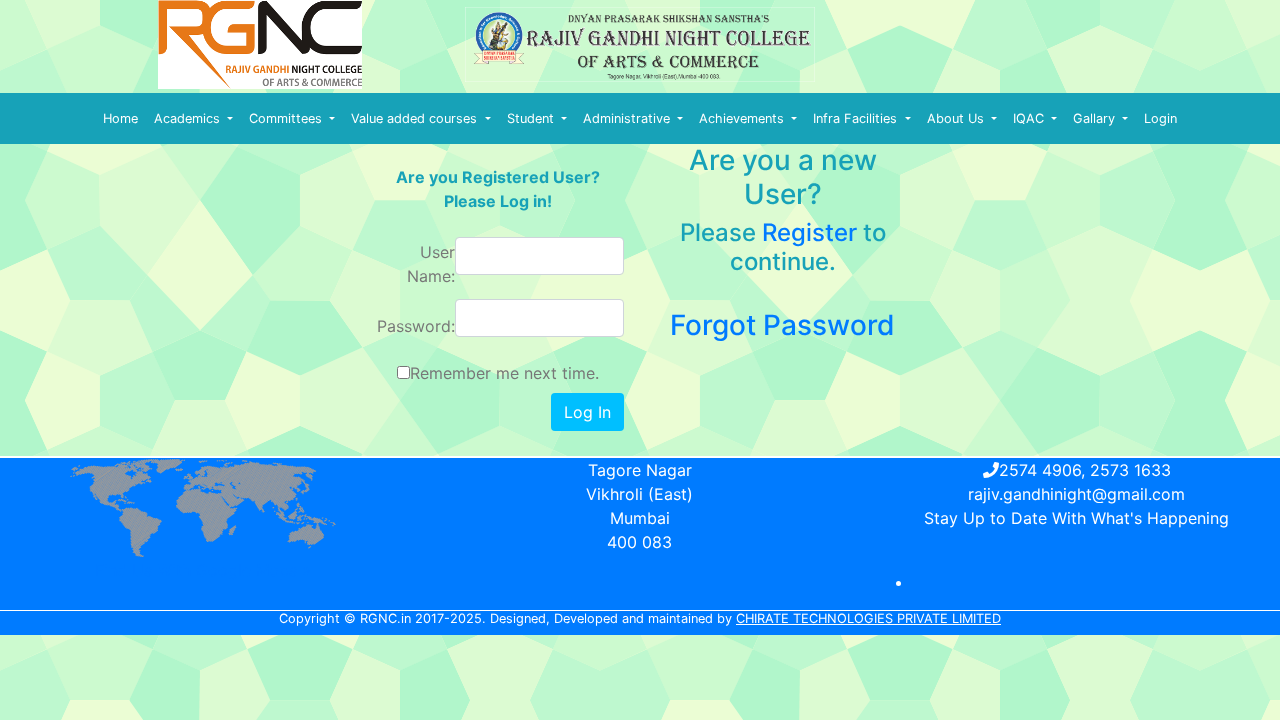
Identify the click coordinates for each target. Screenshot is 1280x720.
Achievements (743, 118)
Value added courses (416, 118)
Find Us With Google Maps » (203, 570)
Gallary (1096, 118)
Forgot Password (782, 325)
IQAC (1030, 118)
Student (532, 118)
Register (809, 232)
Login (1160, 118)
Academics (189, 118)
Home (120, 118)
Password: (416, 326)
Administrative (628, 118)
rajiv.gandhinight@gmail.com (1076, 494)
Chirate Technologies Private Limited (868, 618)
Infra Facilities (857, 118)
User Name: (431, 264)
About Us (957, 118)
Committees (287, 118)
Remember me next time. (504, 373)
